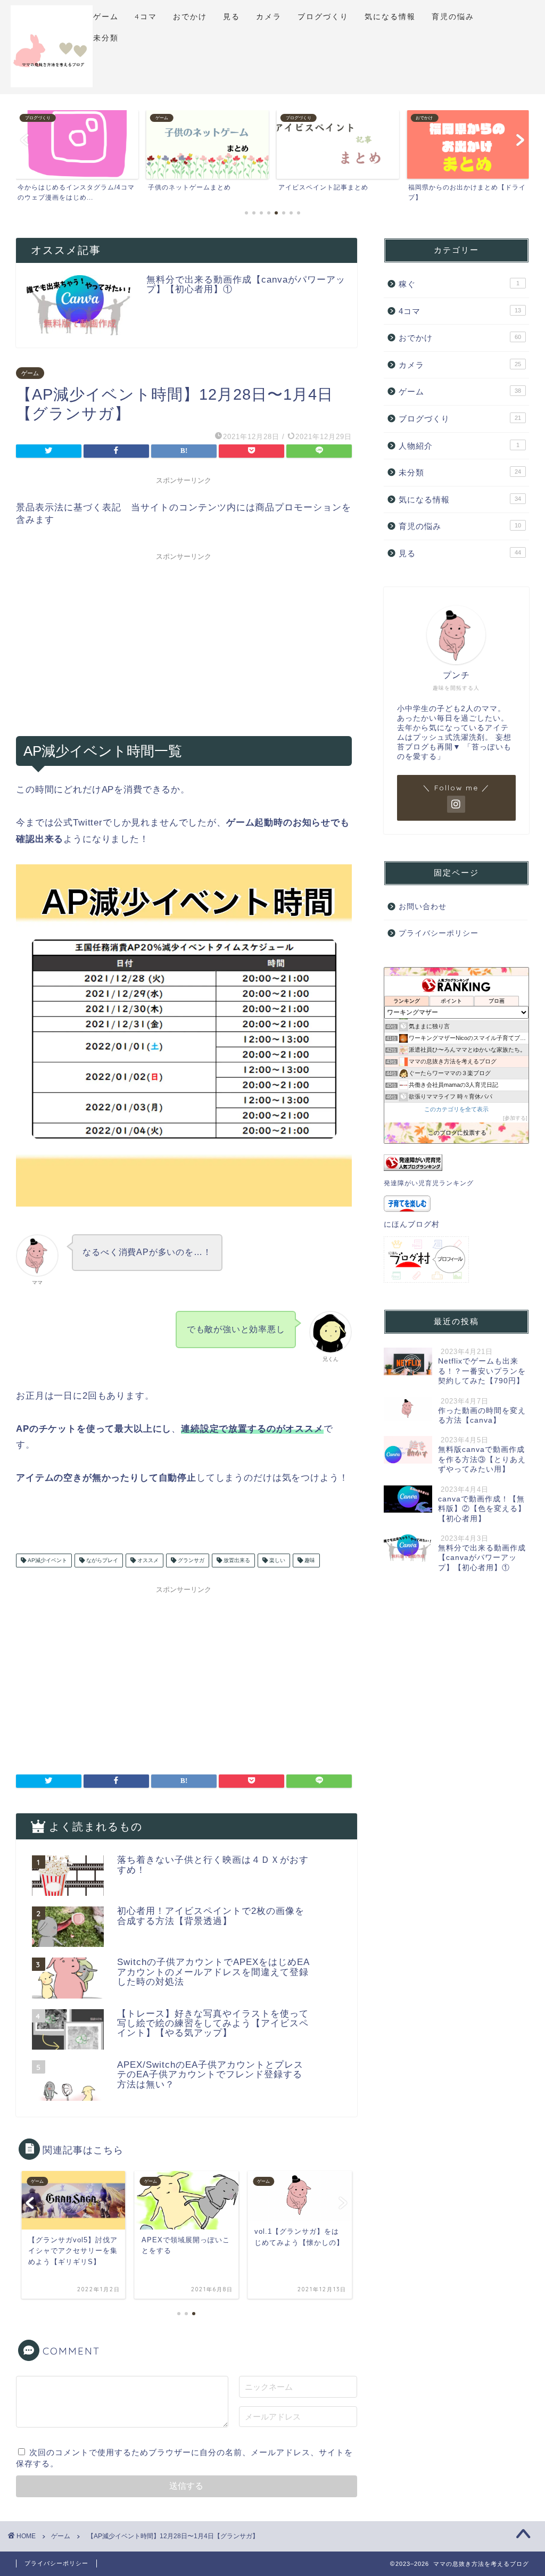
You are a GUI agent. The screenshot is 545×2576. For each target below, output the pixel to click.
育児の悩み (453, 16)
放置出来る (236, 1560)
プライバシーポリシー (439, 933)
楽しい (276, 1560)
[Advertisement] (184, 640)
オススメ (147, 1560)
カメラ (269, 16)
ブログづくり (323, 16)
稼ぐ (459, 284)
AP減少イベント (47, 1560)
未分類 (106, 38)
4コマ (146, 16)
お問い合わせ (423, 907)
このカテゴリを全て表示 (456, 1109)
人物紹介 (459, 446)
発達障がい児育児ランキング (429, 1183)
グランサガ (190, 1560)
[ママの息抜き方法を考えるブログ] (52, 86)
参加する (515, 1118)
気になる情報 (390, 16)
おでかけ (190, 16)
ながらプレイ (101, 1560)
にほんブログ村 (412, 1224)
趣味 (309, 1560)
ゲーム (106, 16)
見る (232, 16)
